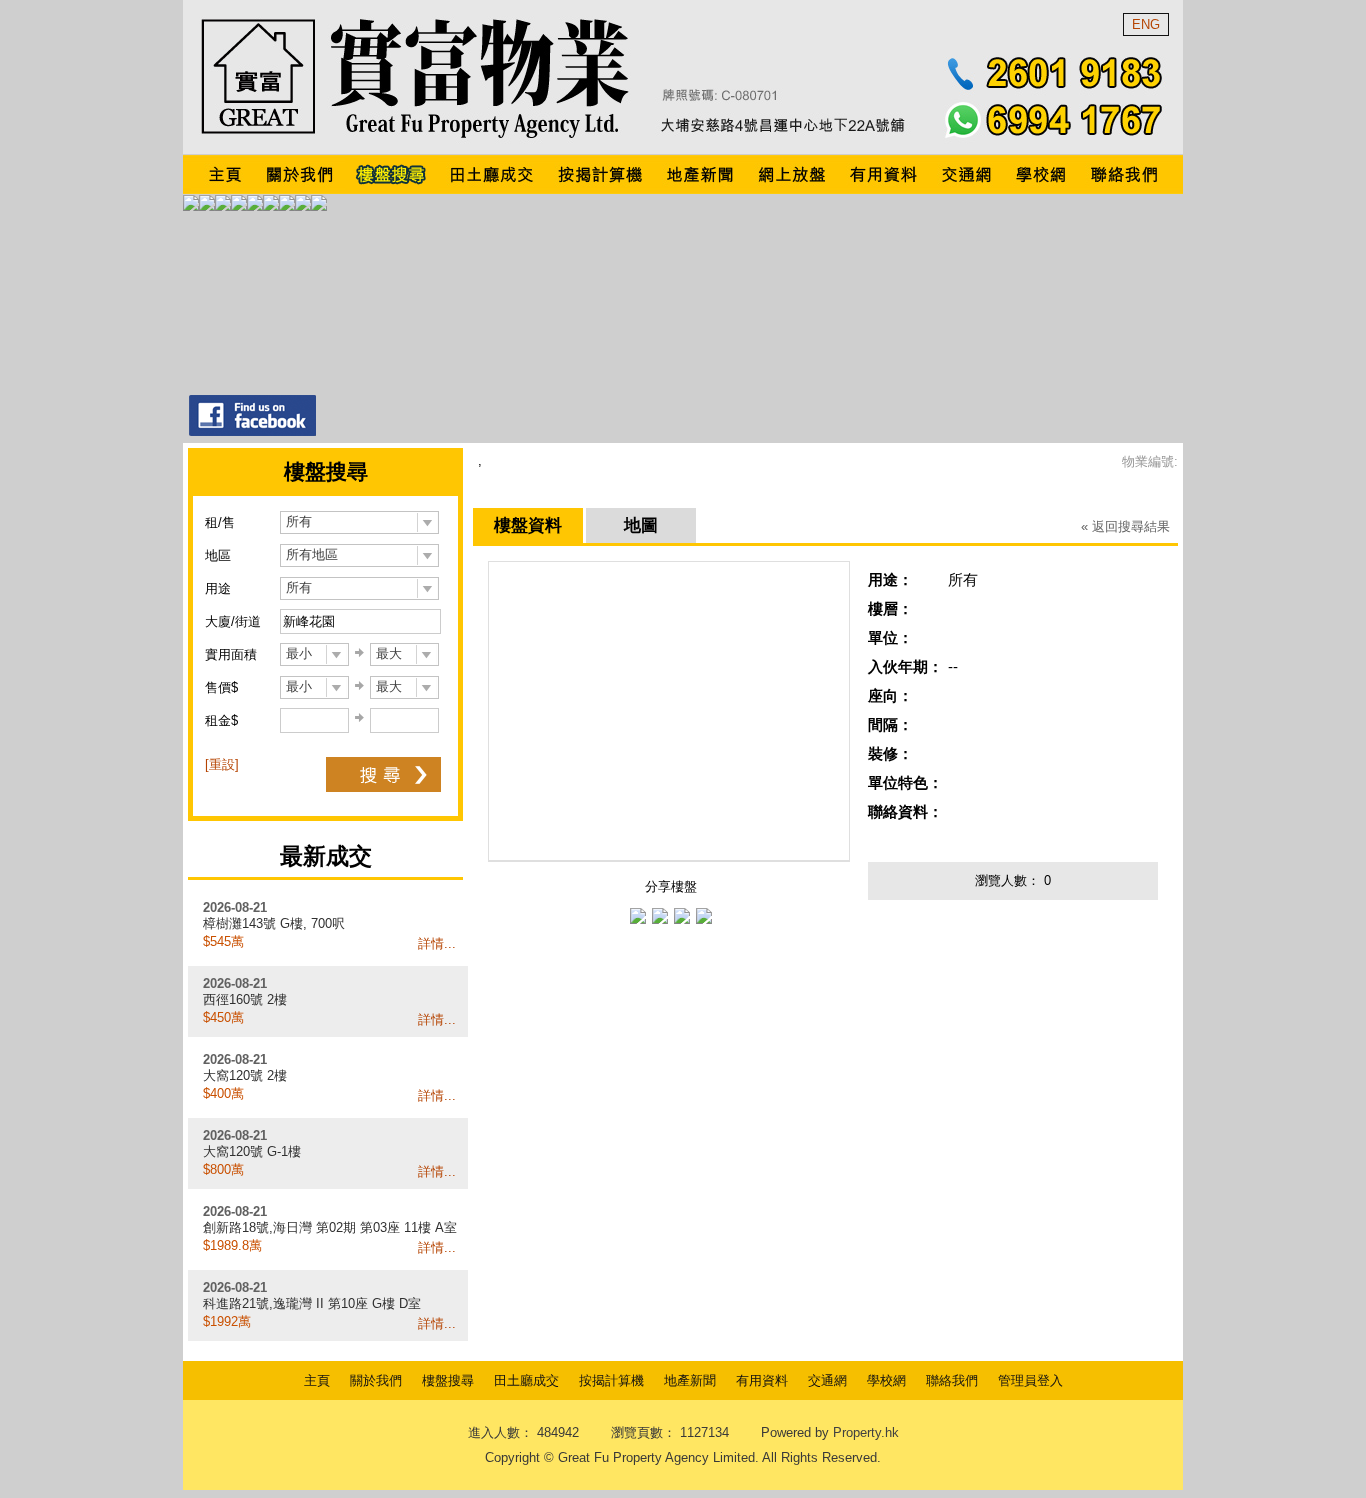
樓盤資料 (528, 525)
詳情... (437, 943)
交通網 (827, 1380)
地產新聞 (690, 1380)
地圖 (641, 525)
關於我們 (376, 1380)
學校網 (886, 1380)
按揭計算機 (611, 1380)
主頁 (317, 1380)
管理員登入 (1030, 1380)
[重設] (222, 764)
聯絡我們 (952, 1380)
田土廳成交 (526, 1380)
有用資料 (762, 1380)
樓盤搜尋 (448, 1380)
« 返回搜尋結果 (1125, 526)
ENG (1146, 24)
